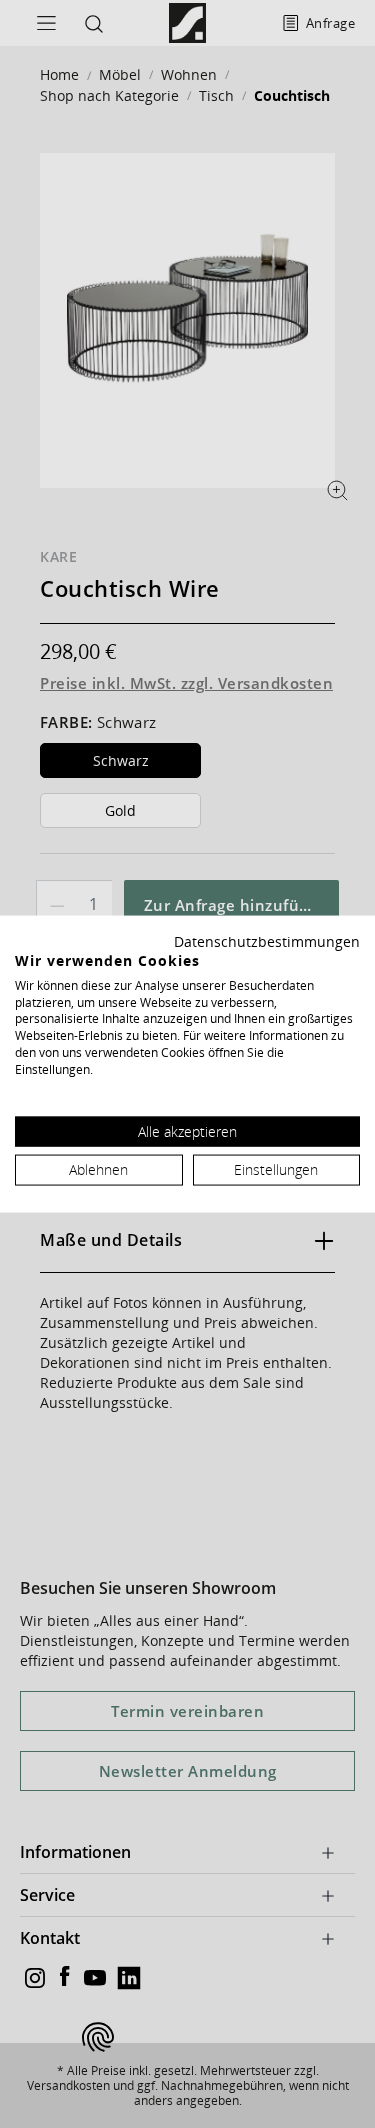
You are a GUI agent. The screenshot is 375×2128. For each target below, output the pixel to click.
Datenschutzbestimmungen (267, 941)
